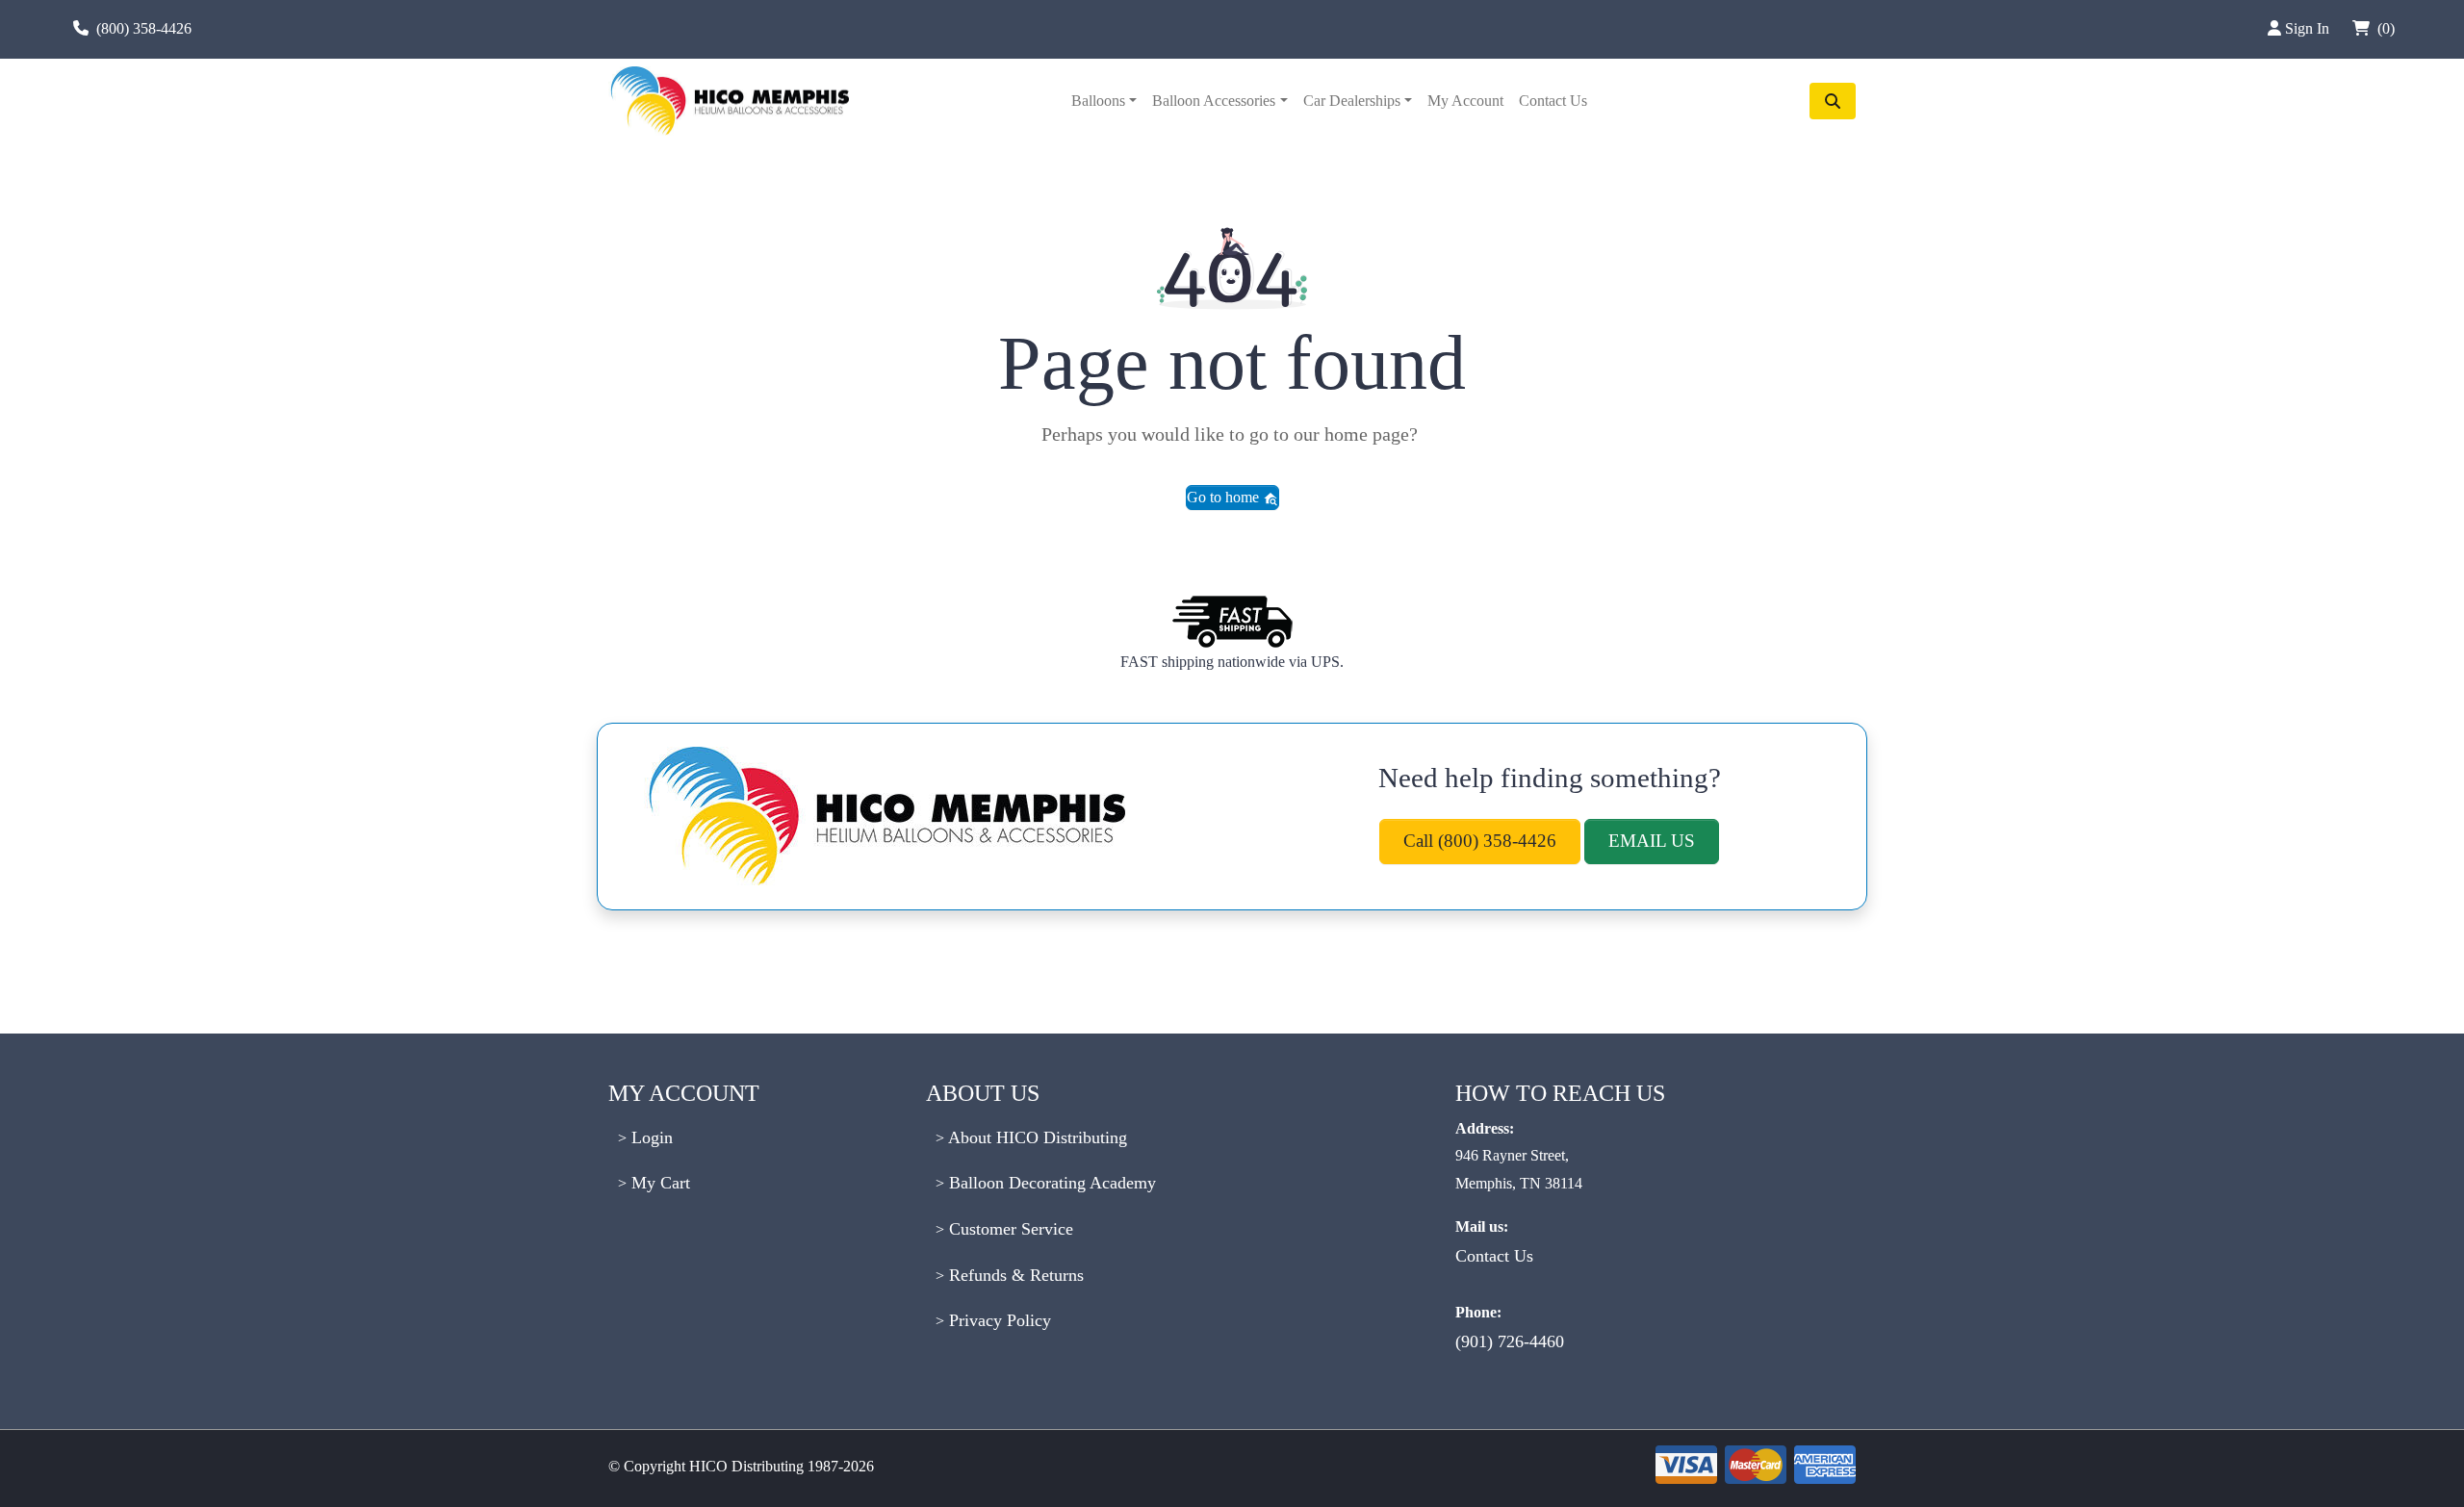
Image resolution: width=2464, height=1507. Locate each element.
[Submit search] (1833, 101)
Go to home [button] (1225, 497)
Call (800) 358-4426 (1480, 841)
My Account (1465, 101)
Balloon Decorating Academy (1050, 1183)
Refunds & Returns (1014, 1275)
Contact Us (1553, 101)
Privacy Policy (998, 1320)
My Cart (658, 1183)
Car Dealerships (1352, 101)
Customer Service (1009, 1229)
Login (650, 1137)
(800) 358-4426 (144, 28)
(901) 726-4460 (1510, 1341)
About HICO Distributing (1036, 1137)
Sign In (2309, 28)
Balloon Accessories (1214, 101)
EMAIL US (1652, 841)
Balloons (1098, 101)
